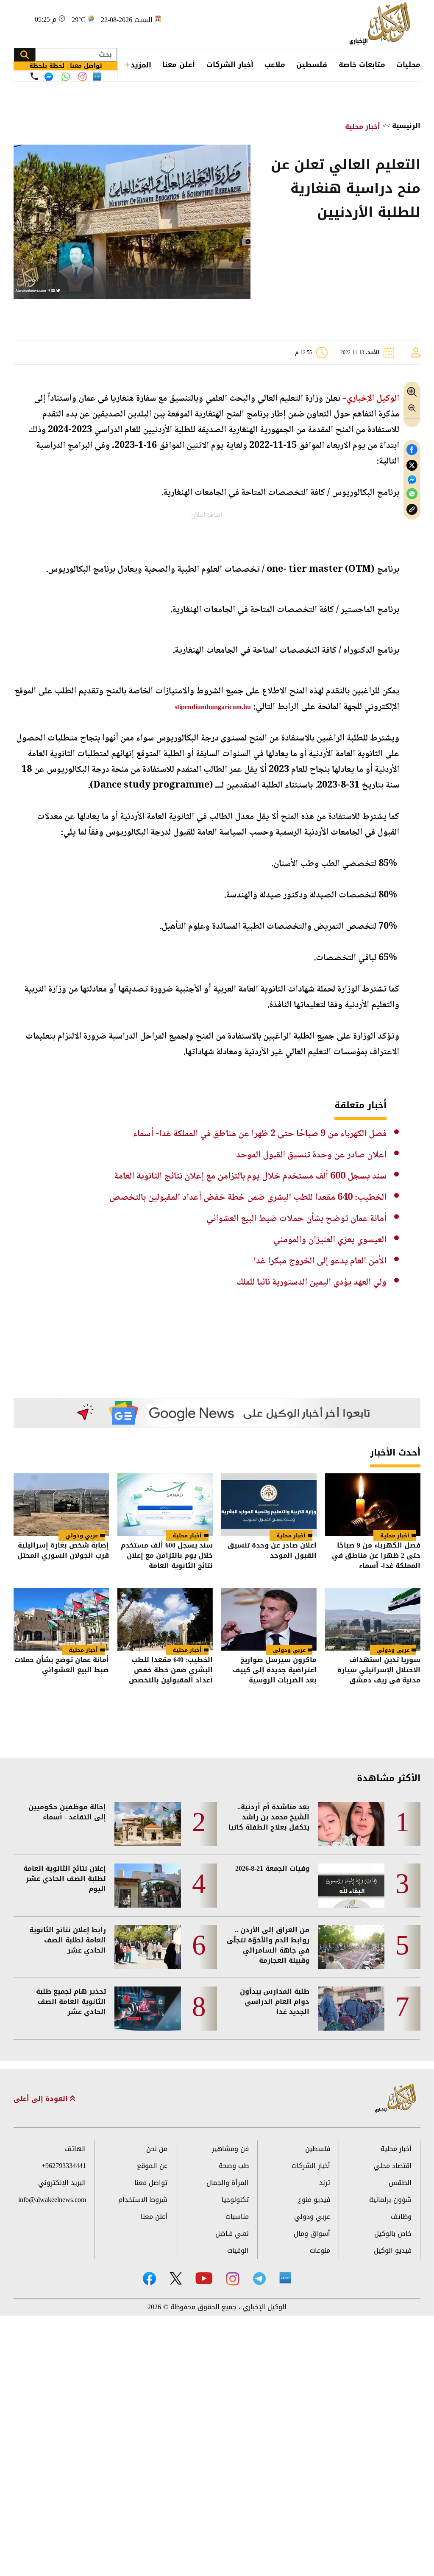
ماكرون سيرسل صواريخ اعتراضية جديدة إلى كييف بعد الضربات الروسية (275, 1670)
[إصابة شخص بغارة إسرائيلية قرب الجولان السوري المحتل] (61, 1505)
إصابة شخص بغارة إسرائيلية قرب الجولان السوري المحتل (63, 1551)
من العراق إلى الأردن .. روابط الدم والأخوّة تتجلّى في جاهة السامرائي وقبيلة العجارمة (268, 1945)
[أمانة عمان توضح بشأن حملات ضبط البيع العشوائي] (61, 1619)
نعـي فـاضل (232, 2234)
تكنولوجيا (235, 2200)
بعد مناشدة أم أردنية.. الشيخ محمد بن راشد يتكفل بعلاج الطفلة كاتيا (269, 1817)
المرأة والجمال (228, 2183)
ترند (325, 2183)
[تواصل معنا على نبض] (97, 77)
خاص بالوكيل (393, 2234)
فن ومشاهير (230, 2149)
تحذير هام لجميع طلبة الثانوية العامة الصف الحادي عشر (71, 2002)
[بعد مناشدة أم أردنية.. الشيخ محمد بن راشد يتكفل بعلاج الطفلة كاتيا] (351, 1824)
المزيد (141, 65)
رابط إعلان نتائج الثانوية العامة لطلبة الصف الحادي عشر (68, 1940)
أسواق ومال (312, 2234)
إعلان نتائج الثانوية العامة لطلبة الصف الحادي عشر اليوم (65, 1879)
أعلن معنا (179, 64)
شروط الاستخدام (143, 2200)
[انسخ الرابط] (412, 510)
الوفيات (238, 2251)
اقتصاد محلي (393, 2166)
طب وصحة (234, 2166)
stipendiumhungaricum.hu (213, 707)
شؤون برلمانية (390, 2200)
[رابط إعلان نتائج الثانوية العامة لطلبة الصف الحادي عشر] (148, 1947)
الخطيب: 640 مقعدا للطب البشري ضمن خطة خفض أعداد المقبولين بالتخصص (248, 1198)
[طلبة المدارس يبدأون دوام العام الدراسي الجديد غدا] (351, 2009)
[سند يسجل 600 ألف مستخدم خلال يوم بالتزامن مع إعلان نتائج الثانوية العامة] (165, 1505)
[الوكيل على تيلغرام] (259, 2278)
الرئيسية (406, 126)
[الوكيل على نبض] (285, 2278)
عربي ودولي (82, 1535)
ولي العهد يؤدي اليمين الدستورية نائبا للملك (312, 1282)
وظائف (401, 2217)
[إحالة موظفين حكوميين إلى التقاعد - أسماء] (148, 1824)
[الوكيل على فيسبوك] (149, 2278)
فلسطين (312, 64)
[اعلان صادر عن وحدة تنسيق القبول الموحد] (269, 1505)
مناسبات (237, 2217)
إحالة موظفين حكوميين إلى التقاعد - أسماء (67, 1812)
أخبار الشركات (230, 64)
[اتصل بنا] (34, 76)
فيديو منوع (314, 2200)
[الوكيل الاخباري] (396, 2099)
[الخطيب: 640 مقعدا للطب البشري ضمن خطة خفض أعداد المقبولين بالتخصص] (165, 1619)
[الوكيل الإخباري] (382, 24)
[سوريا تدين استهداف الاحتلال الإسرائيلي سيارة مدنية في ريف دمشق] (373, 1619)
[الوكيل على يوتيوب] (204, 2278)
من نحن (157, 2149)
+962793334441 (64, 2166)
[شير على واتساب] (412, 494)
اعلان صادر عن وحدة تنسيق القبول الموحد (311, 1155)
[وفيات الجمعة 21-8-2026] (351, 1886)
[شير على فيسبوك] (412, 450)
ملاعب (275, 64)
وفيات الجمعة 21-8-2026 (272, 1869)
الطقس (400, 2183)
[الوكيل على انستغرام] (233, 2279)
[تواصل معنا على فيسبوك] (49, 77)
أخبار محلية (363, 127)
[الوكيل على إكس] (176, 2278)
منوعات (320, 2251)
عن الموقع (152, 2166)
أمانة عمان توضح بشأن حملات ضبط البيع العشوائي (296, 1219)
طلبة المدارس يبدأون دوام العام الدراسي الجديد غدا (275, 2002)
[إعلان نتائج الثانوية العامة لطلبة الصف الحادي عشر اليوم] (148, 1886)
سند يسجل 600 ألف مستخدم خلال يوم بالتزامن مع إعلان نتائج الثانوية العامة (250, 1176)
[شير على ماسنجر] (412, 480)
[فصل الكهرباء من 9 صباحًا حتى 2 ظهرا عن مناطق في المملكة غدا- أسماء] (373, 1505)
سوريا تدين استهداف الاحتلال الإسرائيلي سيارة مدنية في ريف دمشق (379, 1670)
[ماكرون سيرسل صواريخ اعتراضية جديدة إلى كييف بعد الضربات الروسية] (269, 1619)
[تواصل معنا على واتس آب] (66, 77)
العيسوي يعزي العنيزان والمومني (330, 1240)
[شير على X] (412, 465)
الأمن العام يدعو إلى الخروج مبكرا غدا (320, 1261)
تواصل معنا (151, 2183)
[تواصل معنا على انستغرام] (82, 77)
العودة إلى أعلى (42, 2099)
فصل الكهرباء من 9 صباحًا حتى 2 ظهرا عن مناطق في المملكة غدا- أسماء (260, 1134)
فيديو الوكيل (393, 2251)
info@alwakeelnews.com (52, 2200)
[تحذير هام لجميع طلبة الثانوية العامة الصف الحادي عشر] (148, 2009)
